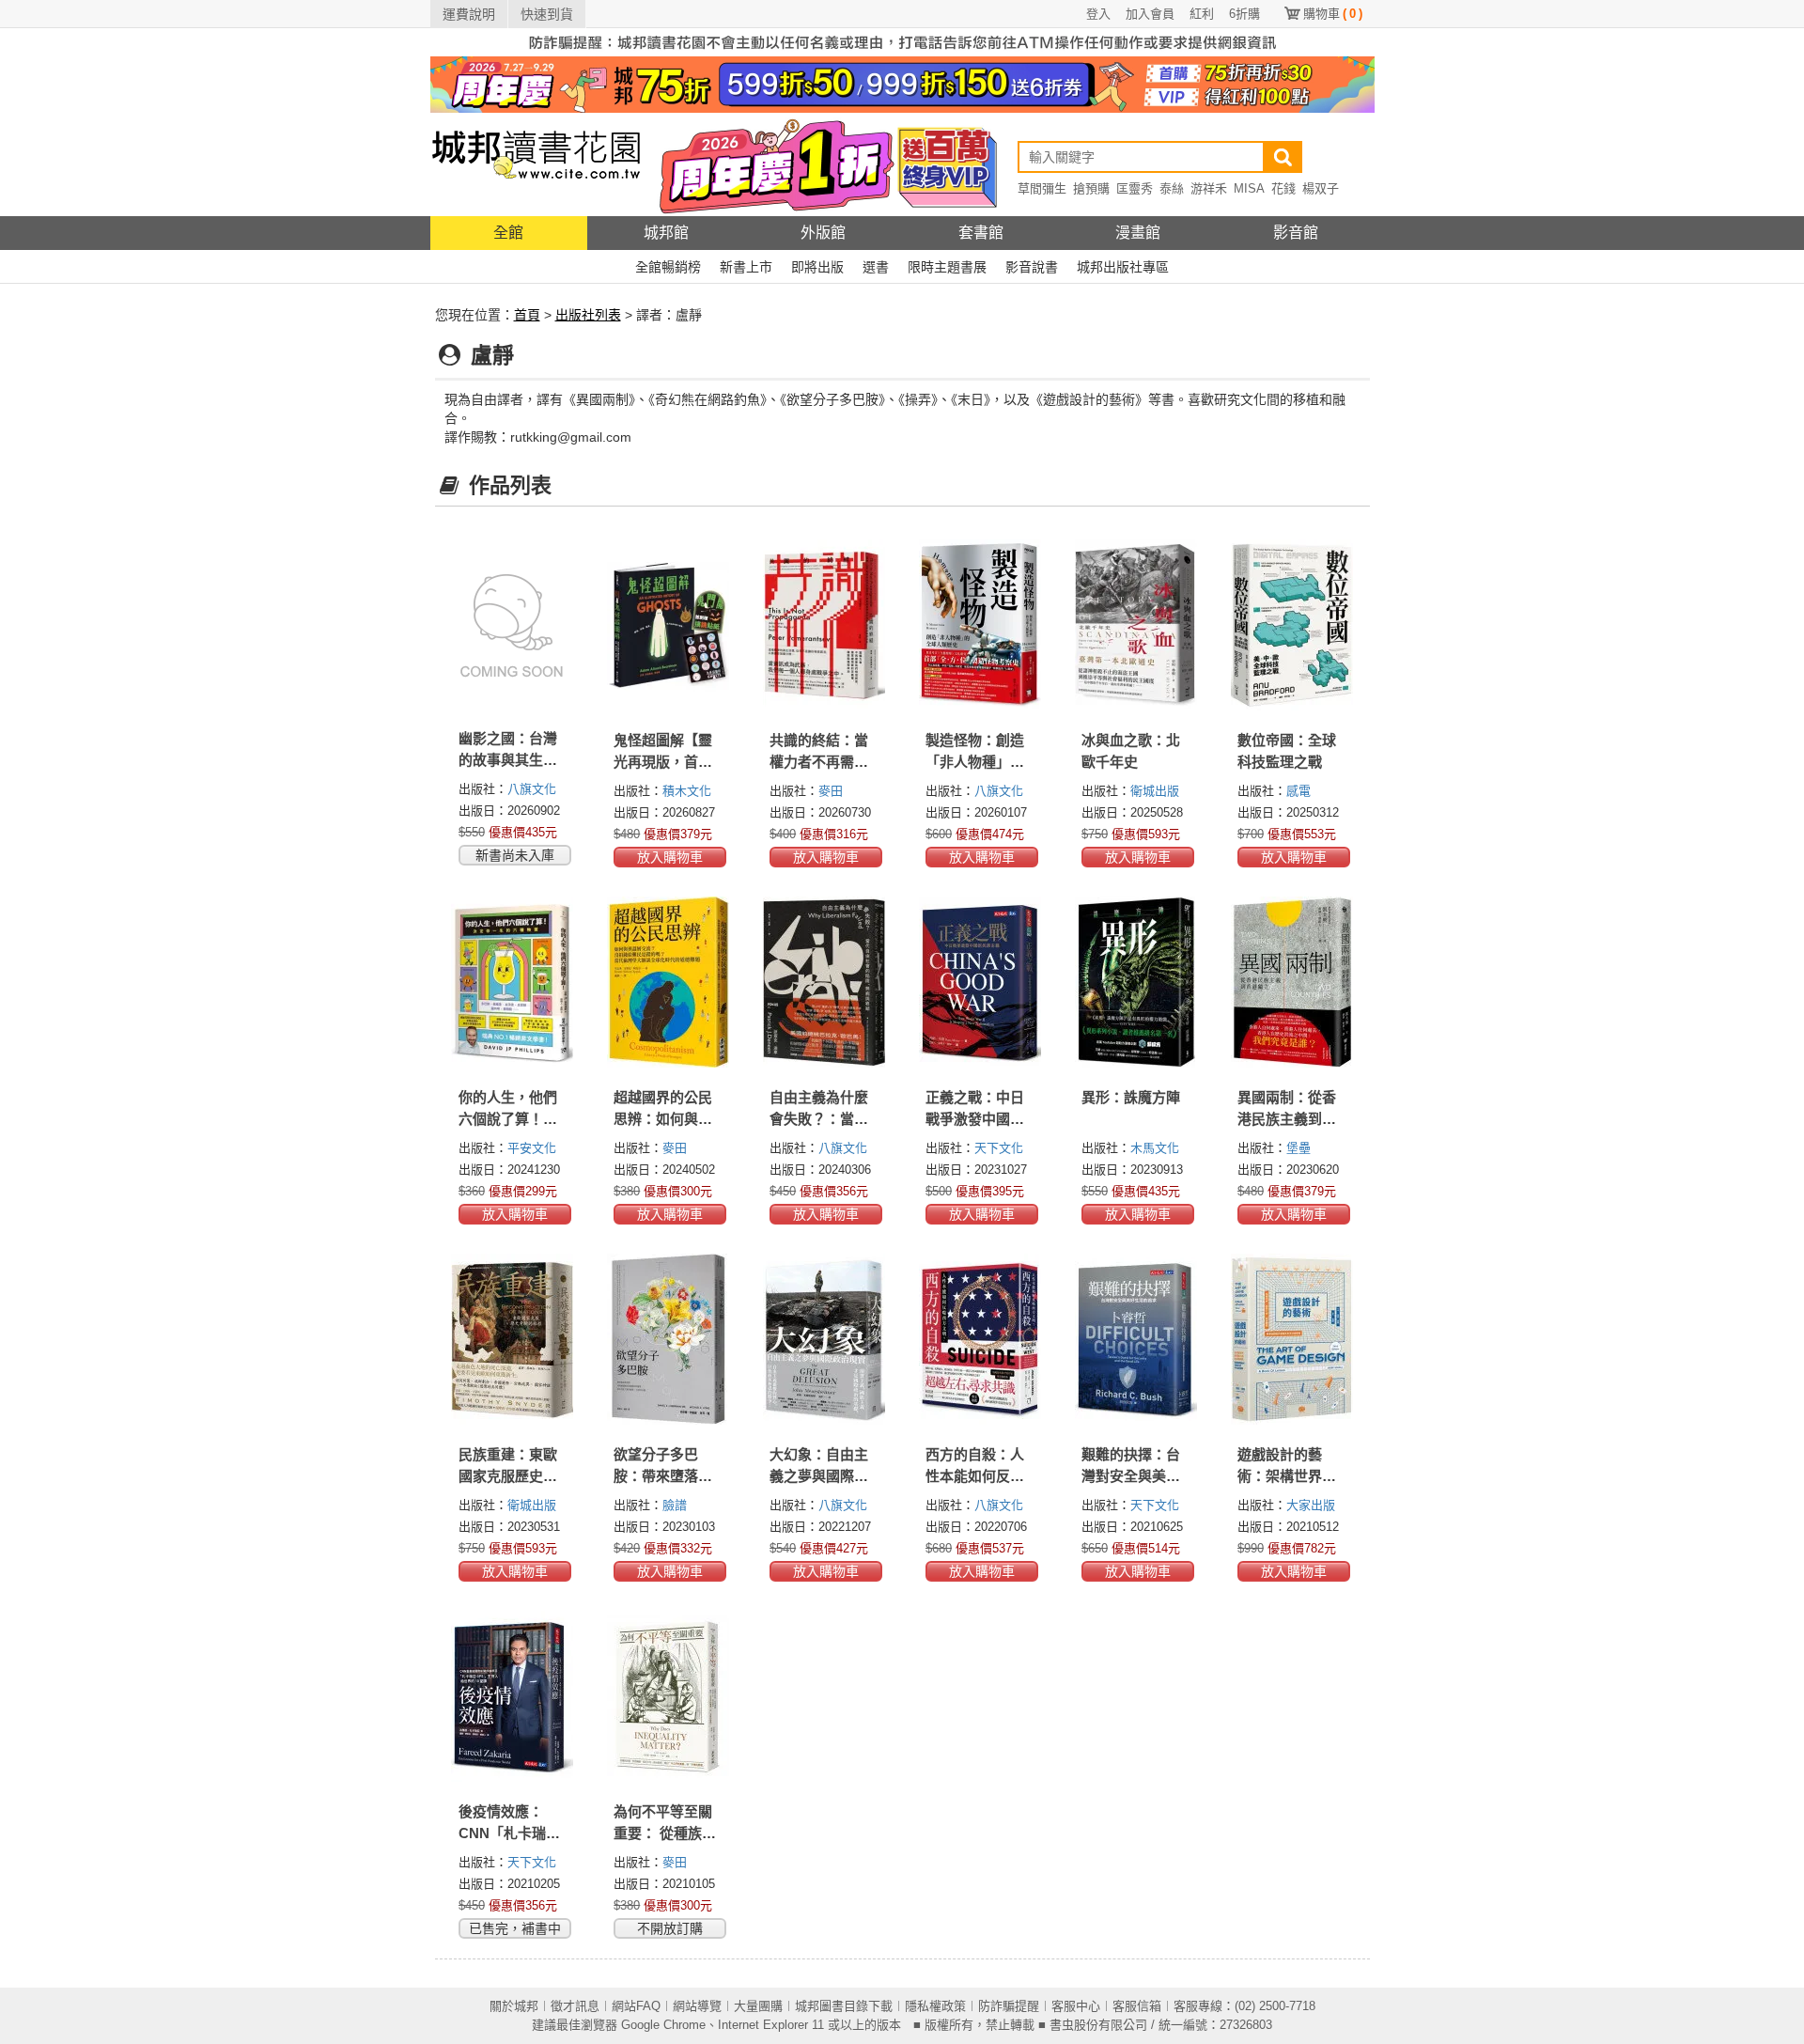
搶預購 (1091, 188)
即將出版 (817, 267)
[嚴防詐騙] (902, 41)
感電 (1299, 791)
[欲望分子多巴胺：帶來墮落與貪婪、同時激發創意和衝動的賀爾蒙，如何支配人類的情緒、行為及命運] (668, 1339)
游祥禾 (1209, 188)
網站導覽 (697, 2006)
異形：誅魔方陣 (1131, 1097)
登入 (1098, 14)
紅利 (1202, 14)
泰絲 (1172, 188)
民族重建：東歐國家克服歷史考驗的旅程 (508, 1476)
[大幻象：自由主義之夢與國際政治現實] (824, 1339)
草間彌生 (1042, 188)
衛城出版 (1155, 791)
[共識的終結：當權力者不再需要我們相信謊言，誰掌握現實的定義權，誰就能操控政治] (824, 625)
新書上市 (746, 267)
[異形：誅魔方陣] (1136, 982)
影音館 (1296, 233)
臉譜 (675, 1505)
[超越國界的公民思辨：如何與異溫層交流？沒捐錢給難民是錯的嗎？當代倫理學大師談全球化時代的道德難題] (668, 982)
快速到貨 (547, 14)
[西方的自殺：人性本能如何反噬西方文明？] (980, 1339)
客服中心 (1076, 2006)
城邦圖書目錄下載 (844, 2006)
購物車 (1333, 14)
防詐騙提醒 (1009, 2006)
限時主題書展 (947, 267)
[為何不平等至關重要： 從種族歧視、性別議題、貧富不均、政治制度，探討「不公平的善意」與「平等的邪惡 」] (668, 1696)
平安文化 (532, 1148)
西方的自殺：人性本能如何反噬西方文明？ (975, 1476)
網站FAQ (636, 2006)
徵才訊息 (575, 2006)
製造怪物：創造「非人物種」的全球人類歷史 (975, 762)
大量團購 (758, 2006)
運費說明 (469, 14)
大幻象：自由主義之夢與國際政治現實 (819, 1476)
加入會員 (1150, 14)
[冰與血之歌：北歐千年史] (1136, 625)
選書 (876, 267)
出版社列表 (588, 315)
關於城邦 (514, 2006)
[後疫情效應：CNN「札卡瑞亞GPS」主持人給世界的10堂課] (513, 1696)
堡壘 (1299, 1148)
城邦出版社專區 (1123, 267)
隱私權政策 (935, 2006)
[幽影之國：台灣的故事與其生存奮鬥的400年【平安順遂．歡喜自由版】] (513, 624)
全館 (508, 233)
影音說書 (1032, 267)
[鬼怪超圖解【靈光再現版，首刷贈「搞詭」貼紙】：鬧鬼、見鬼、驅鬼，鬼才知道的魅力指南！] (668, 625)
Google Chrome (663, 2025)
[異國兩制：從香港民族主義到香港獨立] (1292, 982)
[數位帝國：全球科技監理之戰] (1292, 625)
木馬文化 (1155, 1148)
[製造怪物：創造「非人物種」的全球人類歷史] (980, 625)
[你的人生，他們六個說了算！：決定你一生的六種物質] (513, 982)
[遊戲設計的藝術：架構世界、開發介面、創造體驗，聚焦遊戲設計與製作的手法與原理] (1292, 1339)
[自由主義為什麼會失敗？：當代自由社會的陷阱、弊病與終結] (824, 982)
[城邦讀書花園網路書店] (536, 164)
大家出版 (1311, 1505)
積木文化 (687, 791)
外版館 (823, 233)
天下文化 (999, 1148)
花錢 (1283, 188)
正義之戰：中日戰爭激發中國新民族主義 (975, 1119)
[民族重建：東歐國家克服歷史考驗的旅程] (513, 1339)
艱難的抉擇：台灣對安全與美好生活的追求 (1131, 1476)
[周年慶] (902, 84)
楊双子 (1321, 188)
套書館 (981, 233)
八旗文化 (532, 789)
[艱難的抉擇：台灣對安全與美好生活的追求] (1136, 1339)
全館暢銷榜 (668, 267)
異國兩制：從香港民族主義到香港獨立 (1287, 1119)
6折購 (1244, 14)
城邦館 (666, 233)
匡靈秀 (1135, 188)
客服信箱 (1137, 2006)
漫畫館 (1138, 233)
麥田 (831, 791)
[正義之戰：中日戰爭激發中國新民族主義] (980, 982)
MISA (1249, 188)
